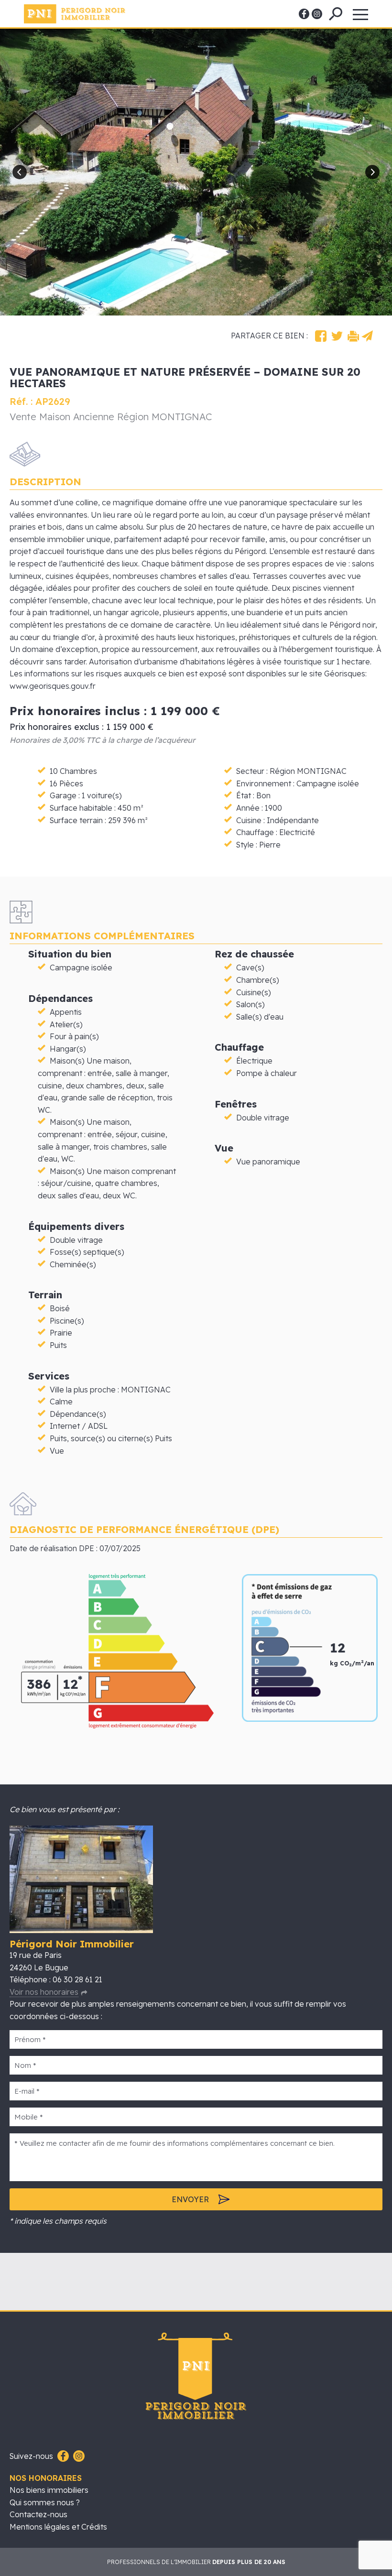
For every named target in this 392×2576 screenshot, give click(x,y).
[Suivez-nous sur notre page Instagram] (78, 2456)
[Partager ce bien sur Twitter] (337, 336)
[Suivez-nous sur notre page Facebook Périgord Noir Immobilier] (62, 2456)
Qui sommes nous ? (45, 2502)
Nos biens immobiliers (49, 2490)
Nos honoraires (46, 2478)
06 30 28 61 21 (77, 1979)
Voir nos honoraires (44, 1992)
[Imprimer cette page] (353, 336)
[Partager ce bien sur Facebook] (321, 336)
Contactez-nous (38, 2514)
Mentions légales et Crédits (58, 2527)
